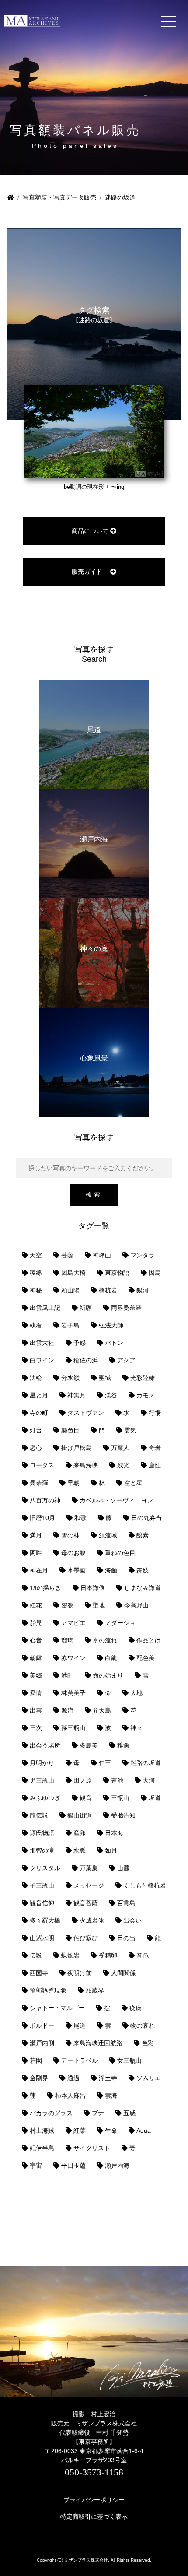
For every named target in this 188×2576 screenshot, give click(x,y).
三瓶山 (120, 1798)
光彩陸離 (143, 1378)
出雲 (36, 1710)
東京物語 (117, 1273)
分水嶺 (70, 1378)
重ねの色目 (120, 1553)
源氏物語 (42, 1833)
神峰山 (102, 1255)
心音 (36, 1640)
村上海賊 (42, 2130)
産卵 (80, 1833)
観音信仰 (42, 1903)
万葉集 (89, 1868)
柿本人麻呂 (70, 2095)
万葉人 (120, 1448)
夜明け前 (80, 1973)
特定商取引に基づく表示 (94, 2516)
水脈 (80, 1850)
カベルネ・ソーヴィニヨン (116, 1500)
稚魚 (123, 1745)
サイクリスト (92, 2148)
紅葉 (80, 2130)
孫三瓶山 (73, 1728)
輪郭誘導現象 (48, 1990)
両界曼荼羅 (126, 1308)
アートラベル (80, 2060)
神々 (136, 1728)
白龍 (111, 1658)
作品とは (149, 1640)
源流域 (108, 1535)
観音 (86, 1798)
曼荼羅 (39, 1483)
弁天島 (102, 1710)
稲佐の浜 (86, 1360)
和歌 (80, 1518)
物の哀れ (143, 2025)
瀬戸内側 (42, 2043)
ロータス (42, 1465)
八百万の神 (45, 1500)
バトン (114, 1343)
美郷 (36, 1675)
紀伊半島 (42, 2148)
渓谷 (111, 1395)
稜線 (36, 1273)
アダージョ (120, 1623)
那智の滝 (42, 1850)
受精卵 (108, 1955)
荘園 (36, 2060)
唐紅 (155, 1465)
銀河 (143, 1290)
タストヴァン (86, 1413)
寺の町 (39, 1413)
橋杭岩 (108, 1290)
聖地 (99, 1605)
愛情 (36, 1693)
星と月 (39, 1395)
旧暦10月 (42, 1518)
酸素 (143, 1535)
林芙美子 (73, 1693)
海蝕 (111, 1570)
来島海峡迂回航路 (98, 2043)
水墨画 (77, 1570)
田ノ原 (83, 1780)
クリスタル (45, 1868)
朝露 (36, 1658)
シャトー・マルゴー (57, 2008)
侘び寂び (86, 1938)
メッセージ (89, 1885)
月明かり (42, 1763)
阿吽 (36, 1553)
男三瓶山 (42, 1780)
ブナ (98, 2113)
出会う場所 (45, 1745)
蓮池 (117, 1780)
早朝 (73, 1483)
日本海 (114, 1833)
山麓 (123, 1868)
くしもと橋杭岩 (145, 1885)
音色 (143, 1955)
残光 (123, 1465)
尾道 (80, 2025)
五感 (129, 2113)
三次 (36, 1728)
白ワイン (42, 1360)
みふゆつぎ (45, 1798)
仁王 (105, 1763)
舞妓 (143, 1570)
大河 (149, 1780)
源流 (67, 1710)
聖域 (105, 1378)
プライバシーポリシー (94, 2500)
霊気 (130, 1430)
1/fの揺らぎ (45, 1588)
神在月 (39, 1570)
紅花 (36, 1605)
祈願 (86, 1308)
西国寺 (39, 1973)
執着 (36, 1325)
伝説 (36, 1955)
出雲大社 (42, 1343)
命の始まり (108, 1675)
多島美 (89, 1745)
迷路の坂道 (146, 1763)
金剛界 (39, 2078)
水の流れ (105, 1640)
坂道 (155, 1798)
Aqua (144, 2130)
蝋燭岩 (70, 1955)
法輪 (36, 1378)
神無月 (77, 1395)
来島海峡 (86, 1465)
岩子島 (70, 1325)
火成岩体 (92, 1920)
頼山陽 (70, 1290)
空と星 (133, 1483)
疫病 (136, 2008)
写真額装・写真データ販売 (59, 197)
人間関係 (123, 1973)
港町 (67, 1675)
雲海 (111, 2095)
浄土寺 (108, 2078)
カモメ (146, 1395)
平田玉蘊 (73, 2165)
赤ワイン (73, 1658)
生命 (111, 2130)
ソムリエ (149, 2078)
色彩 (148, 2043)
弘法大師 (111, 1325)
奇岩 (155, 1448)
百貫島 (126, 1903)
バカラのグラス (51, 2113)
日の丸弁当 (146, 1518)
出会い (132, 1920)
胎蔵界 (95, 1990)
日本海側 (93, 1588)
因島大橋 (73, 1273)
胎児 (36, 1623)
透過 (73, 2078)
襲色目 (70, 1430)
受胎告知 (123, 1815)
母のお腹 (73, 1553)
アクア (126, 1360)
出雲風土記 (45, 1308)
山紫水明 (42, 1938)
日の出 (126, 1938)
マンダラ (143, 1255)
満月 (36, 1535)
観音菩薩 (86, 1903)
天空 (36, 1255)
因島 (155, 1273)
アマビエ (73, 1623)
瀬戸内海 (117, 2165)
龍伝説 (39, 1815)
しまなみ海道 (143, 1588)
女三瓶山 (129, 2060)
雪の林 (70, 1535)
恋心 (36, 1448)
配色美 (146, 1658)
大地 (136, 1693)
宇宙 (36, 2165)
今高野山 (136, 1605)
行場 (155, 1413)
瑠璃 (67, 1640)
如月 (111, 1850)
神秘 (36, 1290)
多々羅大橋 (45, 1920)
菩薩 (67, 1255)
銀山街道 (80, 1815)
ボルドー (42, 2025)
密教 (67, 1605)
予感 (80, 1343)
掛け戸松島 (77, 1448)
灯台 (36, 1430)
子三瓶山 (42, 1885)
